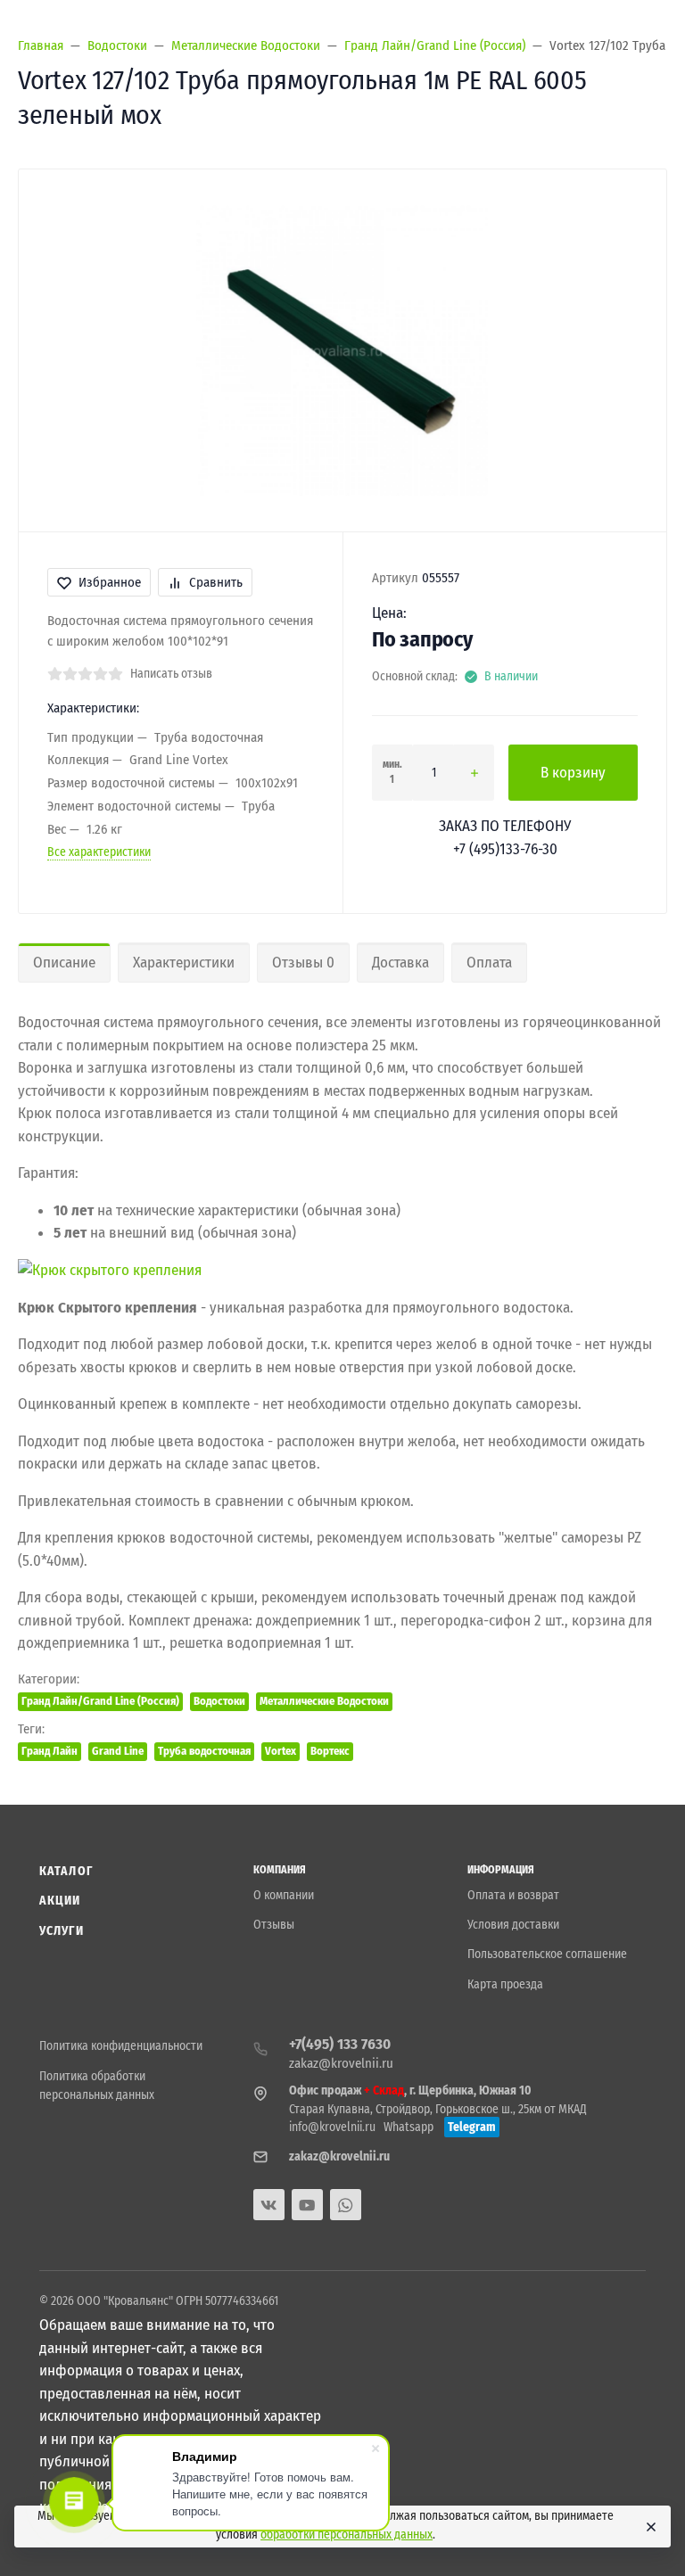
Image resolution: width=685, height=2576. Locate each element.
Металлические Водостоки (324, 1701)
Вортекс (330, 1751)
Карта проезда (505, 1984)
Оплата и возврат (513, 1895)
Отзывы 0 (303, 963)
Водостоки (219, 1701)
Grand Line (118, 1751)
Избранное (110, 582)
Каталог (66, 1871)
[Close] (649, 2527)
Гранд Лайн (50, 1751)
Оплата (489, 963)
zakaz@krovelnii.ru (341, 2063)
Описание (64, 963)
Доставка (400, 963)
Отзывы (274, 1925)
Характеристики (184, 963)
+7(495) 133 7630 (340, 2044)
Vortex (281, 1751)
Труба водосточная (204, 1751)
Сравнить (216, 582)
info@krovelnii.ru (332, 2127)
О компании (284, 1895)
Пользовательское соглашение (547, 1954)
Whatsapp (409, 2127)
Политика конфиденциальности (121, 2046)
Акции (60, 1901)
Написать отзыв (171, 674)
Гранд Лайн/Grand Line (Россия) (100, 1701)
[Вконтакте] (269, 2205)
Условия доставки (513, 1925)
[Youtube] (307, 2205)
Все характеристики (99, 852)
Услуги (62, 1931)
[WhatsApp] (346, 2205)
